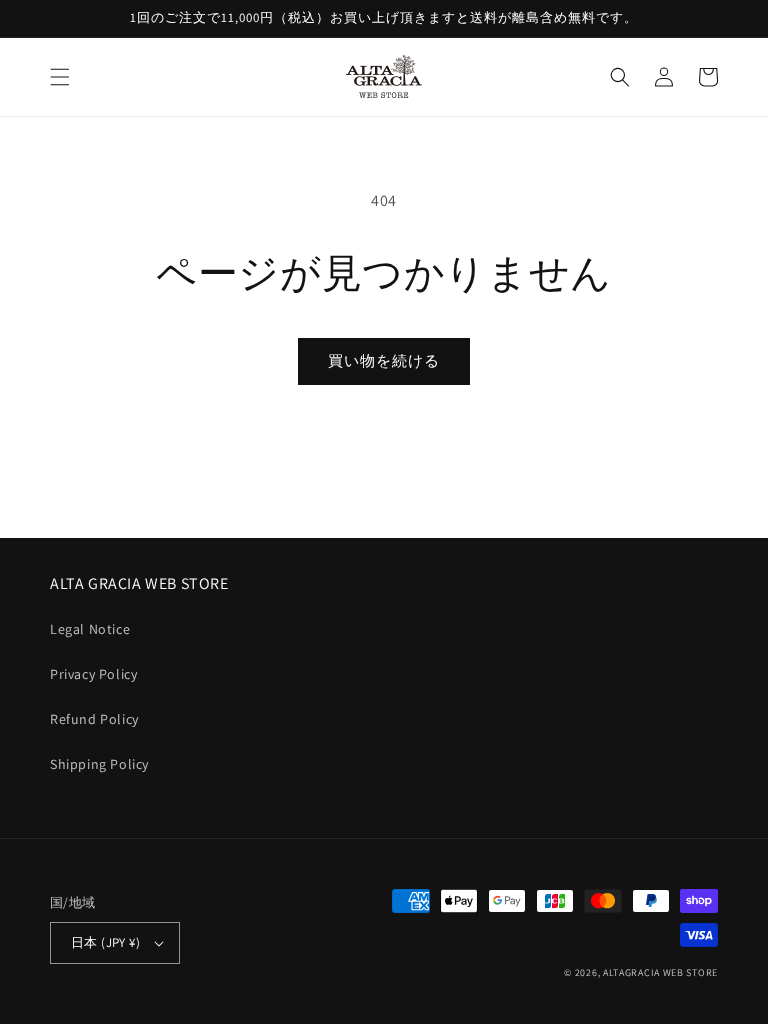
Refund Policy (94, 719)
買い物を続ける (384, 360)
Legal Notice (90, 629)
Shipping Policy (99, 764)
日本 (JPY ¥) (105, 942)
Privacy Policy (93, 674)
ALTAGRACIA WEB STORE (660, 972)
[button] (60, 77)
